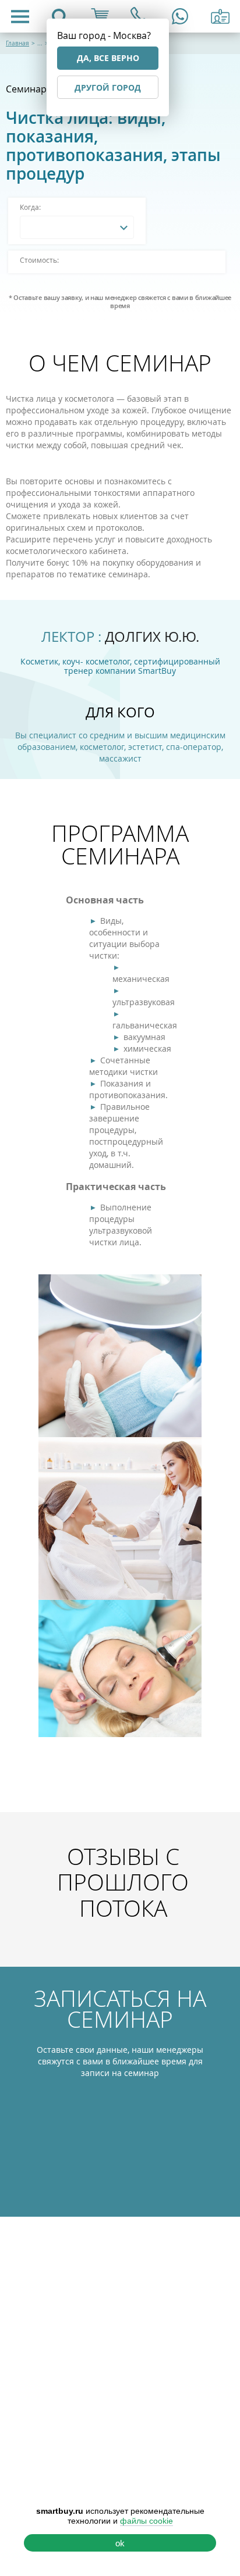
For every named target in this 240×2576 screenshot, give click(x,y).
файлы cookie (147, 2521)
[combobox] (77, 227)
